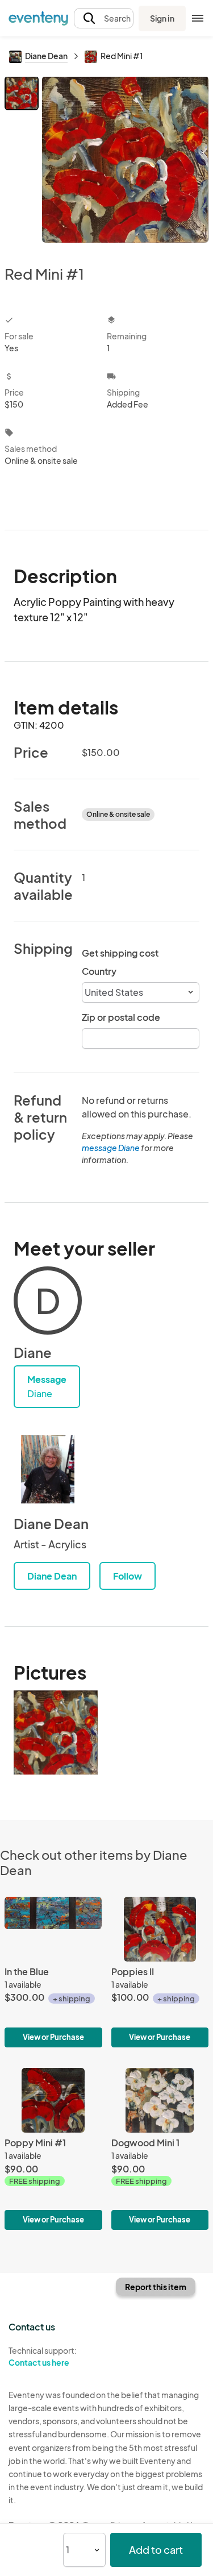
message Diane (111, 1148)
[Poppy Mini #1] (53, 2149)
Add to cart (156, 2550)
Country (99, 971)
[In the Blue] (53, 1972)
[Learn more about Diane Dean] (48, 1469)
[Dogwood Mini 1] (160, 2149)
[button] (104, 18)
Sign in (162, 18)
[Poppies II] (160, 1972)
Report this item (156, 2287)
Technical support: (43, 2356)
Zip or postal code (121, 1017)
